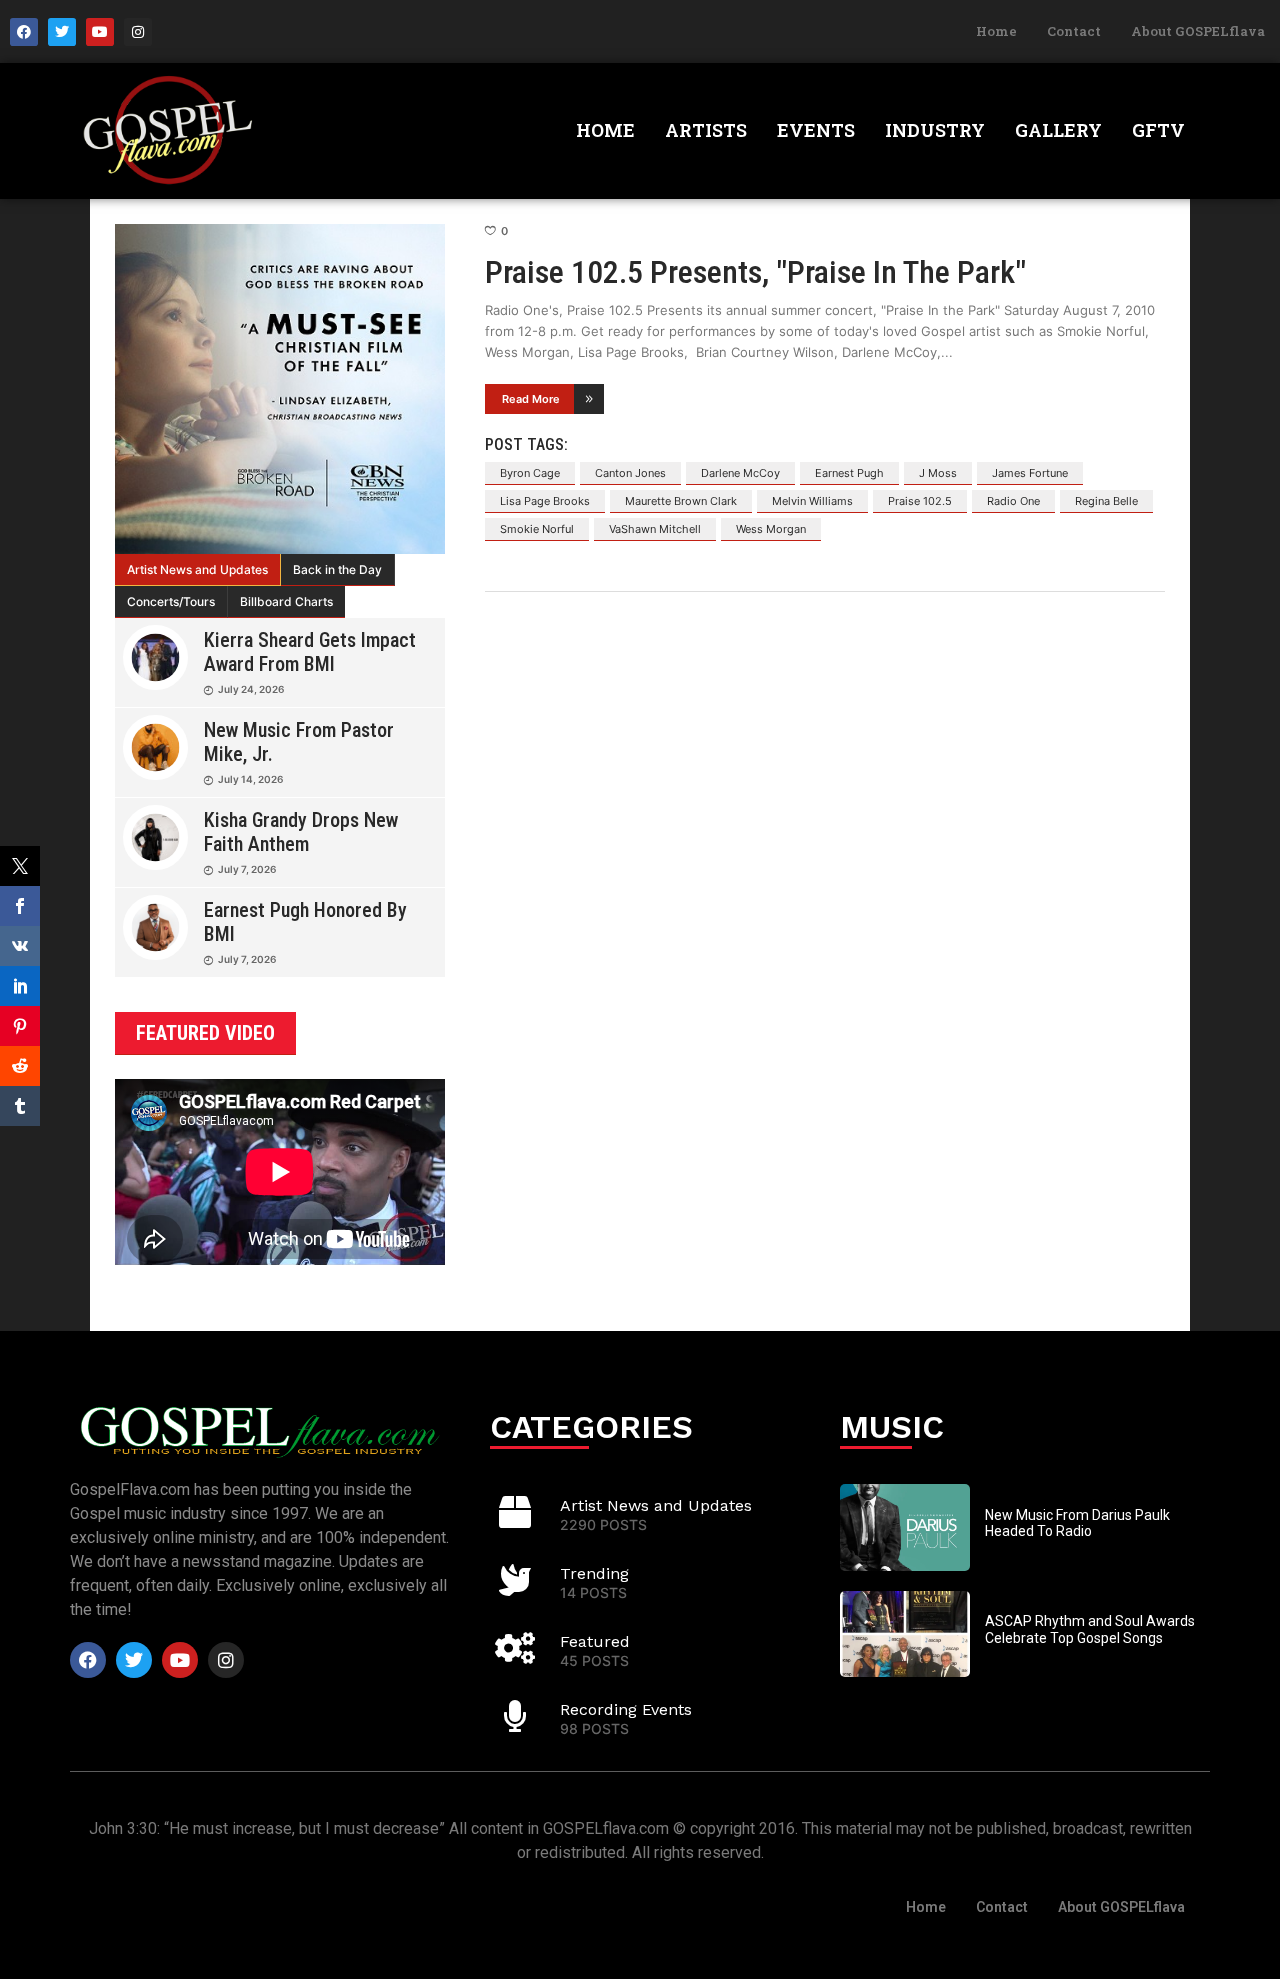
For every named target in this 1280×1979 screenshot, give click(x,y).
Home (996, 31)
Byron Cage (530, 473)
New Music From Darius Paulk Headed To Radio (1077, 1523)
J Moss (938, 473)
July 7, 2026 (247, 869)
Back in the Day (337, 569)
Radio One (1013, 501)
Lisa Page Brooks (545, 501)
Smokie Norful (537, 529)
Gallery (1058, 130)
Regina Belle (1106, 501)
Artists (706, 130)
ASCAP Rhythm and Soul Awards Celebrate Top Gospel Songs (1090, 1629)
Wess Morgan (771, 529)
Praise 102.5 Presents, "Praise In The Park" (755, 272)
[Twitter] (62, 32)
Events (816, 130)
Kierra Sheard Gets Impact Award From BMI (310, 652)
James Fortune (1030, 473)
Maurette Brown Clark (681, 501)
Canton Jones (630, 473)
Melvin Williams (812, 501)
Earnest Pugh (849, 473)
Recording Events (626, 1709)
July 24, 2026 (251, 689)
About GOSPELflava (1198, 31)
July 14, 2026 (250, 779)
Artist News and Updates (197, 569)
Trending (594, 1573)
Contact (1074, 31)
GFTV (1158, 130)
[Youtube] (100, 32)
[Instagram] (138, 32)
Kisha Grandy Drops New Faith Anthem (301, 832)
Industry (935, 130)
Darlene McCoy (740, 473)
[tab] (198, 570)
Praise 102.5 (920, 501)
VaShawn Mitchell (655, 529)
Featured (595, 1641)
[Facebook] (24, 32)
